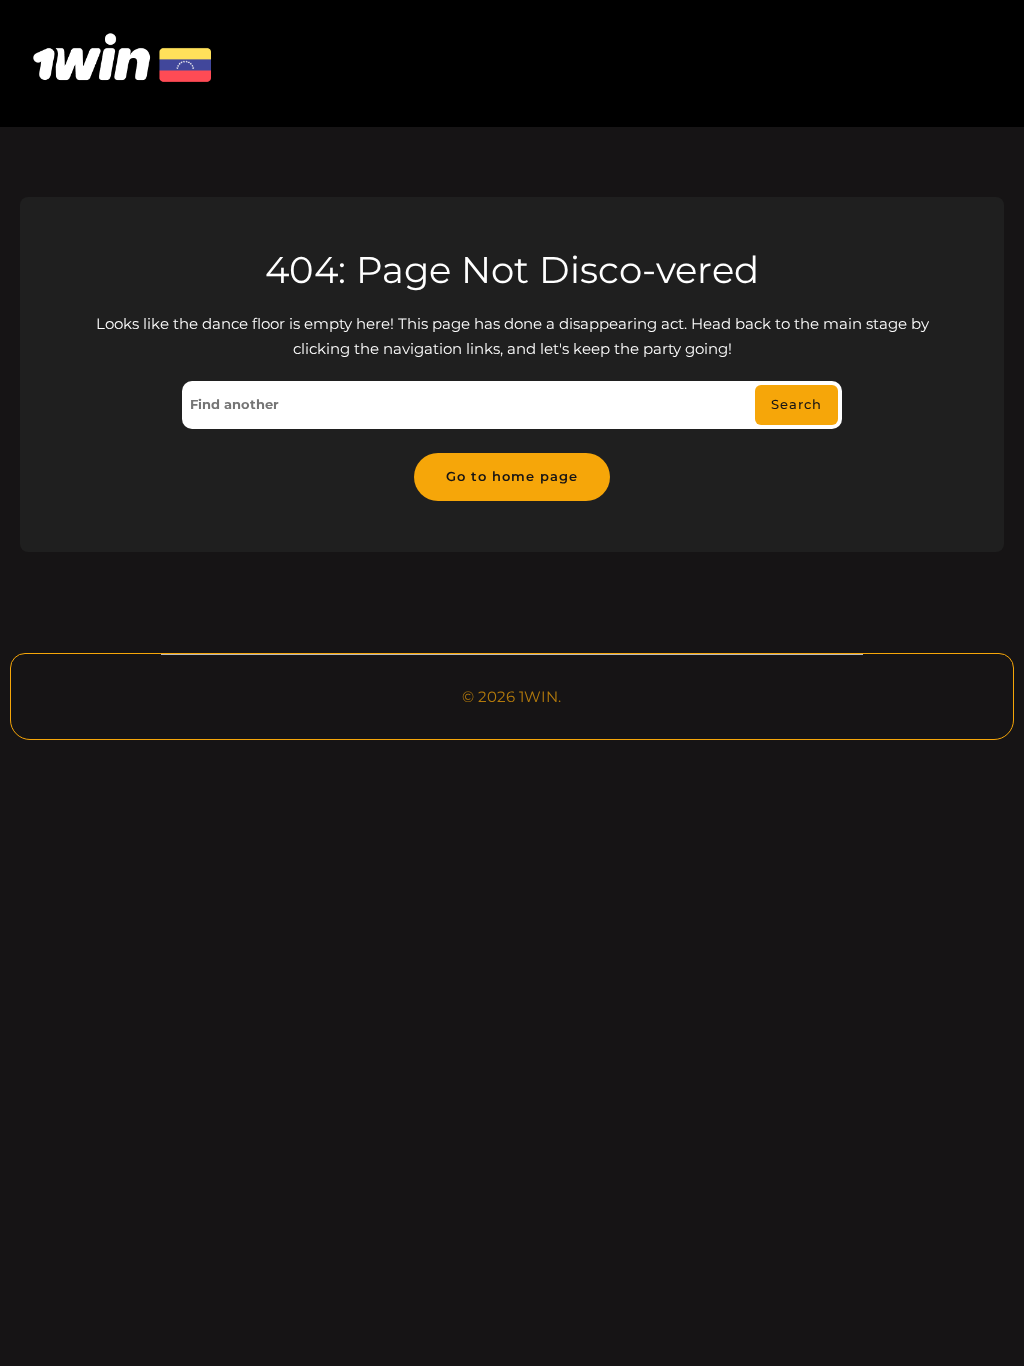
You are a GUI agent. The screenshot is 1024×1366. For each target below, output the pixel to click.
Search (796, 404)
